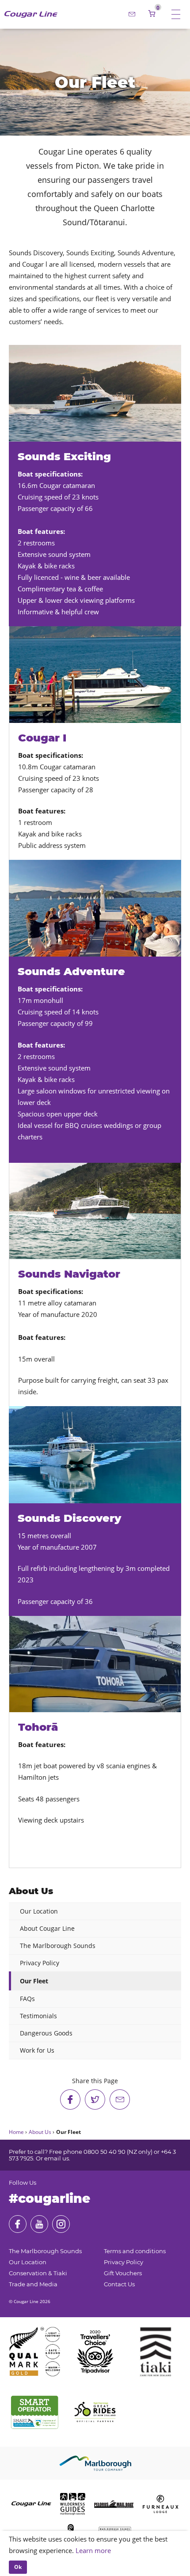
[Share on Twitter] (95, 2099)
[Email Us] (132, 14)
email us (57, 2158)
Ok (18, 2567)
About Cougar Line (47, 1928)
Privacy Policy (40, 1963)
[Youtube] (39, 2224)
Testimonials (38, 2016)
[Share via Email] (120, 2099)
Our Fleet (34, 1981)
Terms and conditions (135, 2251)
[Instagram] (61, 2224)
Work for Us (37, 2050)
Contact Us (119, 2284)
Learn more (93, 2550)
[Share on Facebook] (70, 2099)
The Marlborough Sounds (58, 1946)
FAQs (27, 1999)
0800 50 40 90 (104, 2152)
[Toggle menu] (176, 14)
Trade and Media (33, 2284)
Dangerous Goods (46, 2033)
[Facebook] (18, 2224)
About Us (31, 1891)
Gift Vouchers (123, 2273)
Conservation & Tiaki (38, 2273)
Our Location (39, 1911)
